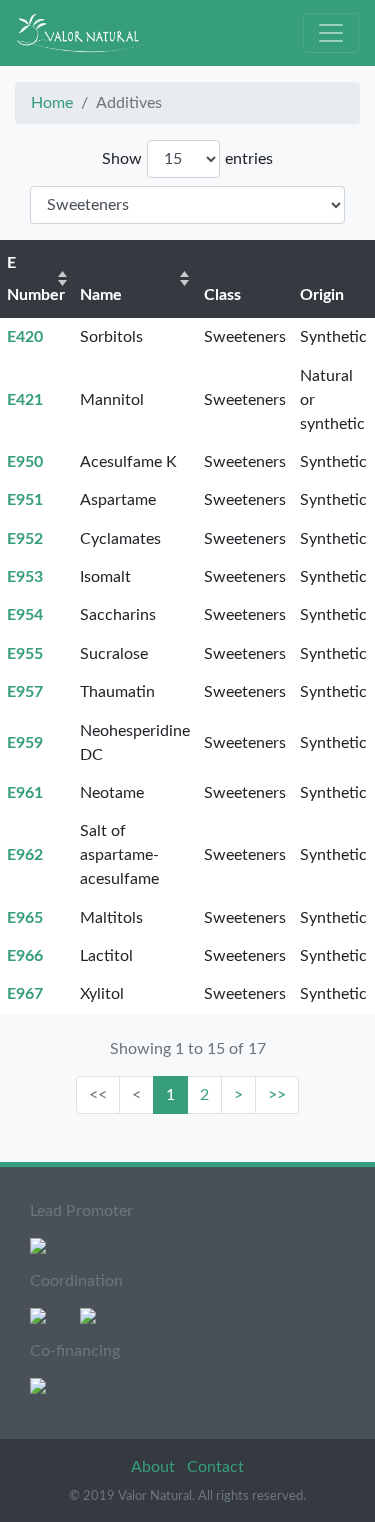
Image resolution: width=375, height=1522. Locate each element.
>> (277, 1095)
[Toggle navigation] (331, 33)
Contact (215, 1467)
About (155, 1467)
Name (101, 295)
